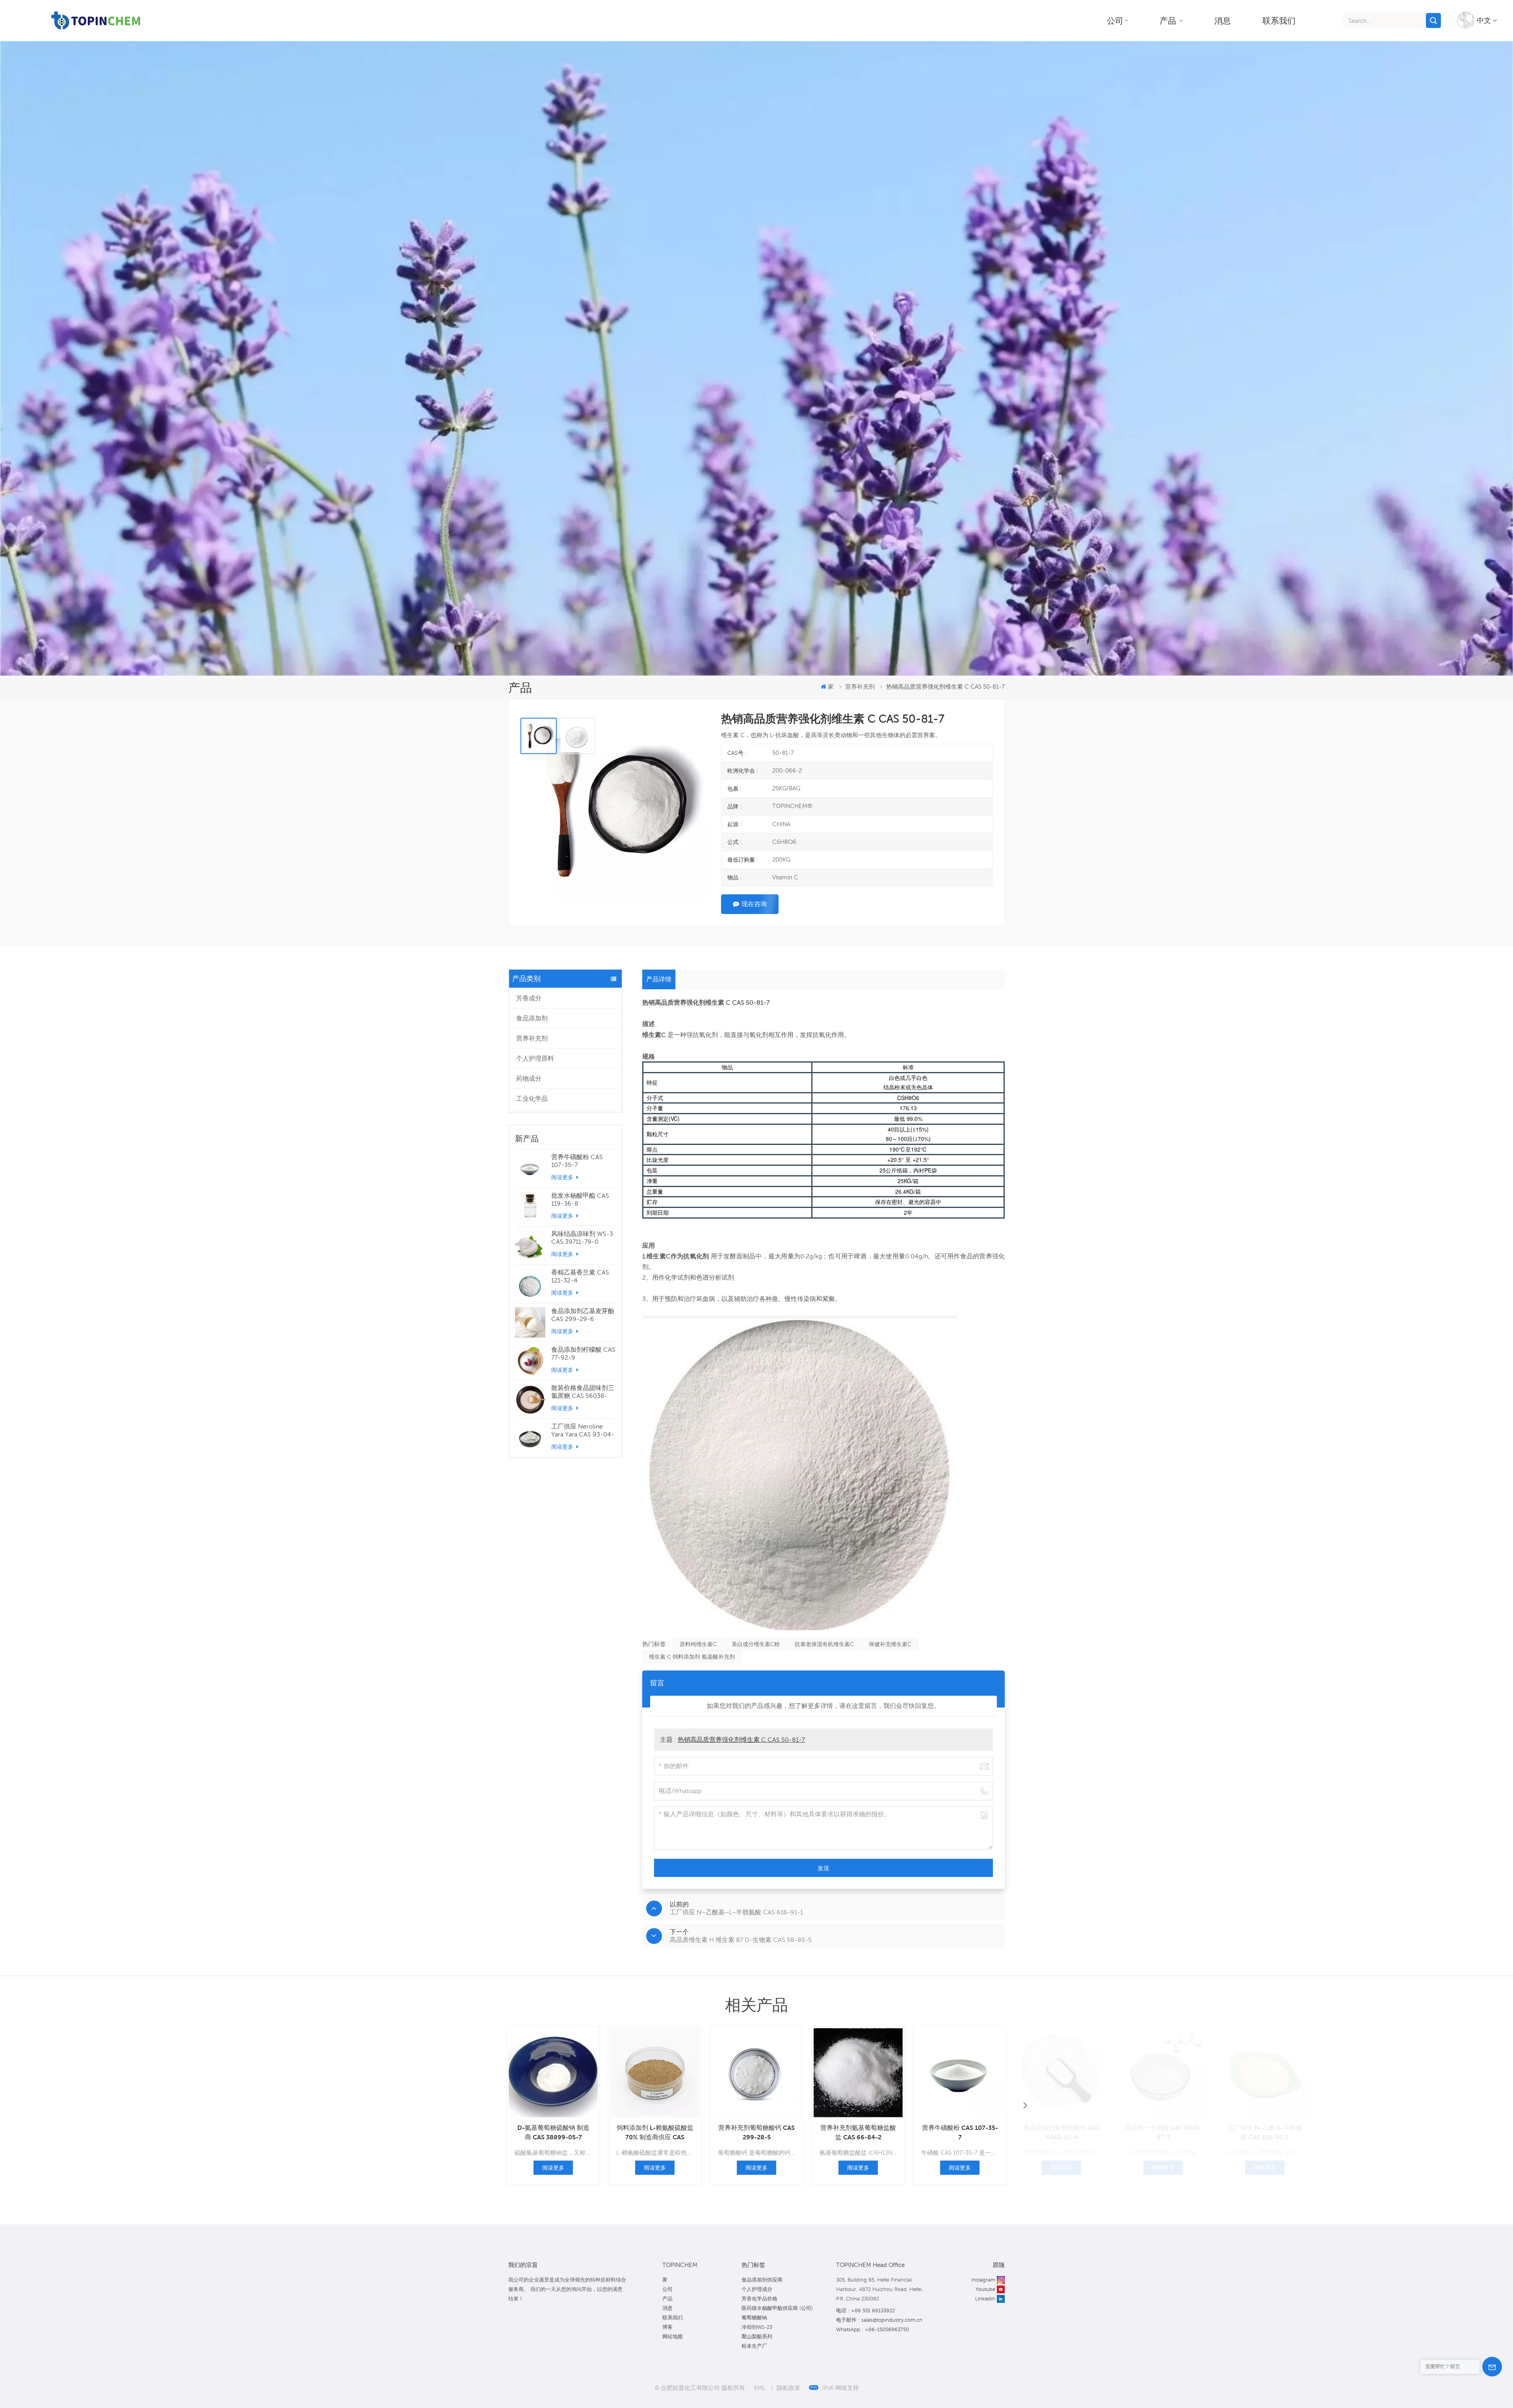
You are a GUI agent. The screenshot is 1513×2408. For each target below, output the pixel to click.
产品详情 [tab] (659, 979)
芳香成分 (529, 998)
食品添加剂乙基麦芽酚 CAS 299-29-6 (583, 1315)
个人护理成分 (757, 2289)
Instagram (983, 2280)
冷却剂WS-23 (757, 2327)
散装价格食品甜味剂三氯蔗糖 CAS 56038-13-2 (583, 1392)
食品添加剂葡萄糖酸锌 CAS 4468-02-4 (1061, 2132)
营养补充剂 (532, 1038)
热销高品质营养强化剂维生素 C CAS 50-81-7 (741, 1740)
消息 (1223, 20)
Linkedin (985, 2299)
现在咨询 (754, 904)
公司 (1115, 20)
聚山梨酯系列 (757, 2336)
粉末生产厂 (754, 2346)
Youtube (985, 2289)
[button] (1025, 2105)
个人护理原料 (535, 1058)
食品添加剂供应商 (762, 2280)
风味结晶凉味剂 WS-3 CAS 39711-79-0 (582, 1238)
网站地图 (673, 2336)
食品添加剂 (532, 1018)
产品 (1169, 20)
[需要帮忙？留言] (1492, 2367)
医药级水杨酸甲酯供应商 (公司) (777, 2308)
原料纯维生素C (698, 1644)
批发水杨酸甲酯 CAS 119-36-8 (580, 1199)
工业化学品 (532, 1099)
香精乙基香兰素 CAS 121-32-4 (580, 1276)
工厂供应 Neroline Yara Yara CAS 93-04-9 (583, 1431)
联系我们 (1279, 20)
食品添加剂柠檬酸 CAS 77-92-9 (583, 1354)
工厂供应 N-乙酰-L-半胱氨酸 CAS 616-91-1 (1265, 2132)
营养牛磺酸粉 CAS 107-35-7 (577, 1161)
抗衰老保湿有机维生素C (824, 1644)
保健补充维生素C (890, 1644)
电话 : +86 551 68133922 (865, 2310)
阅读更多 (563, 1177)
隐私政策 (788, 2388)
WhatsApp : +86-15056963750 (873, 2329)
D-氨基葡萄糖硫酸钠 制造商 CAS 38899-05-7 (553, 2132)
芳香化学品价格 (759, 2299)
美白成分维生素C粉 (756, 1644)
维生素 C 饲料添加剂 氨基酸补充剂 (692, 1657)
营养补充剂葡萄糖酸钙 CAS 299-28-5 (756, 2132)
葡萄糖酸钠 (754, 2318)
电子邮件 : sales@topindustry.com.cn (879, 2320)
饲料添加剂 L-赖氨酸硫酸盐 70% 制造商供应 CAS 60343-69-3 (655, 2133)
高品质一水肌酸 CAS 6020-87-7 (1163, 2132)
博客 (667, 2327)
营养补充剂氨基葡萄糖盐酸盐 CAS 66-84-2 (858, 2132)
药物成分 (529, 1079)
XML (760, 2388)
